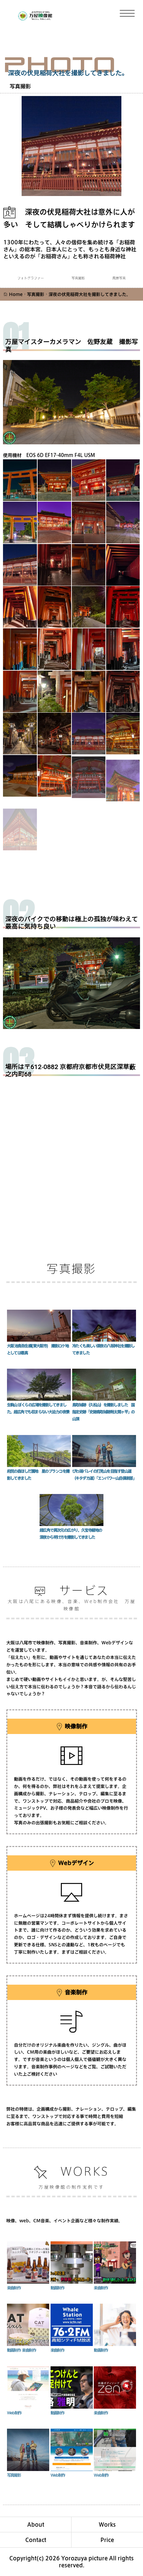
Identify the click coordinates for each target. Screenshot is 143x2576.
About (36, 2524)
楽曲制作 (14, 2288)
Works (107, 2524)
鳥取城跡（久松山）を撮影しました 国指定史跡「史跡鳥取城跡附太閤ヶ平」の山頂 (103, 1412)
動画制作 (58, 2288)
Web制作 (14, 2413)
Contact (36, 2540)
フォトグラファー (31, 278)
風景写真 (119, 278)
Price (107, 2540)
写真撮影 (20, 86)
